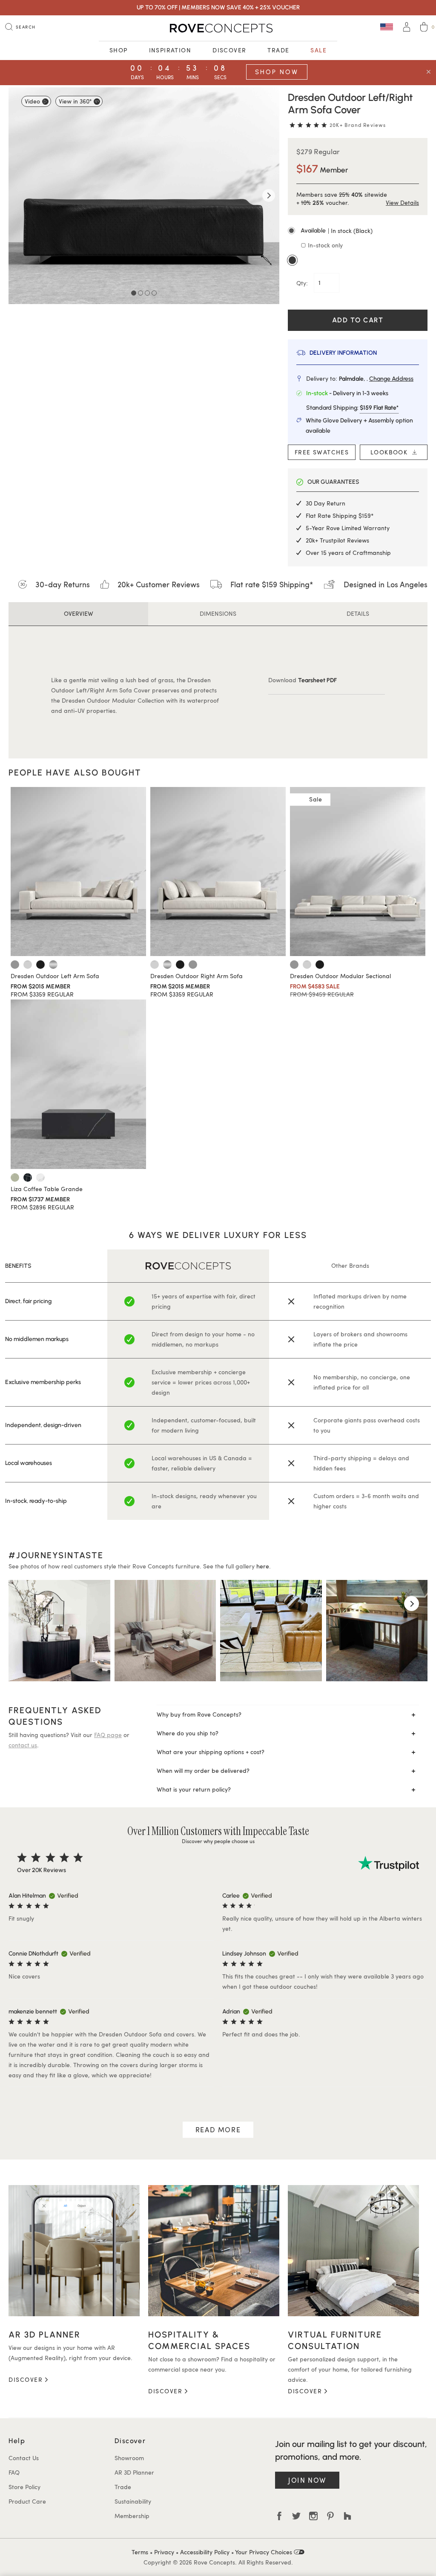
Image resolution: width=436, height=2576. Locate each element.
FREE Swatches (322, 452)
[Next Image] (269, 195)
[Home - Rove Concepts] (218, 28)
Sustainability (133, 2501)
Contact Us (24, 2458)
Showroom (129, 2458)
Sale (318, 50)
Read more (218, 2129)
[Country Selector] (387, 27)
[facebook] (279, 2516)
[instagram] (313, 2516)
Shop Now (277, 72)
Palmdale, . (376, 379)
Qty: (303, 283)
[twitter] (296, 2516)
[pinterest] (330, 2516)
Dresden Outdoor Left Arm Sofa (55, 976)
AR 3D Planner (134, 2472)
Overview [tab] (79, 613)
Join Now (307, 2480)
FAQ (14, 2472)
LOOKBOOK (391, 452)
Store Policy (24, 2487)
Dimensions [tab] (218, 613)
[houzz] (347, 2516)
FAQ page (108, 1735)
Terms (140, 2552)
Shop (119, 50)
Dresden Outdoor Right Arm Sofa (196, 976)
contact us (23, 1745)
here (263, 1566)
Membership (132, 2516)
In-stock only (324, 245)
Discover (229, 50)
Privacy (164, 2552)
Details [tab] (358, 613)
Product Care (27, 2501)
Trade (278, 50)
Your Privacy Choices (264, 2552)
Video (32, 101)
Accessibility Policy (205, 2552)
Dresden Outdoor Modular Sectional (340, 976)
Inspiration (170, 50)
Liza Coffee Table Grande (47, 1189)
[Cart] (424, 28)
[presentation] (24, 1604)
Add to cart (358, 320)
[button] (358, 231)
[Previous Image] (19, 195)
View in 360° (75, 101)
